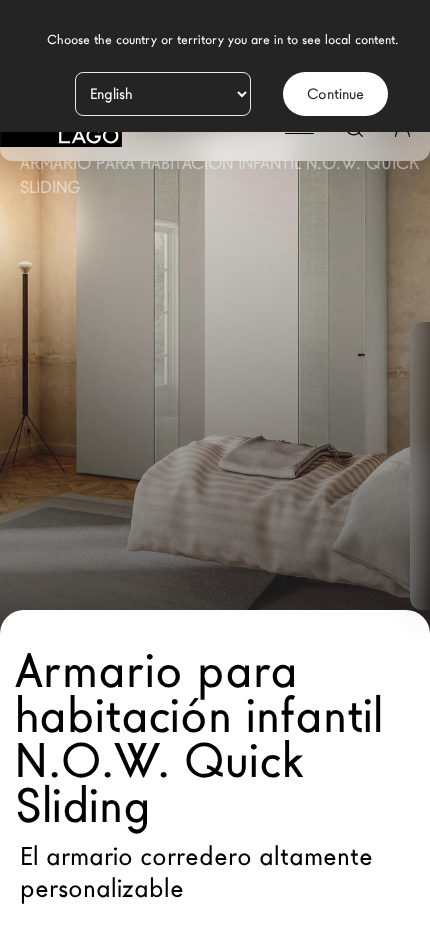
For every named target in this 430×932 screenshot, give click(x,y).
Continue (335, 94)
